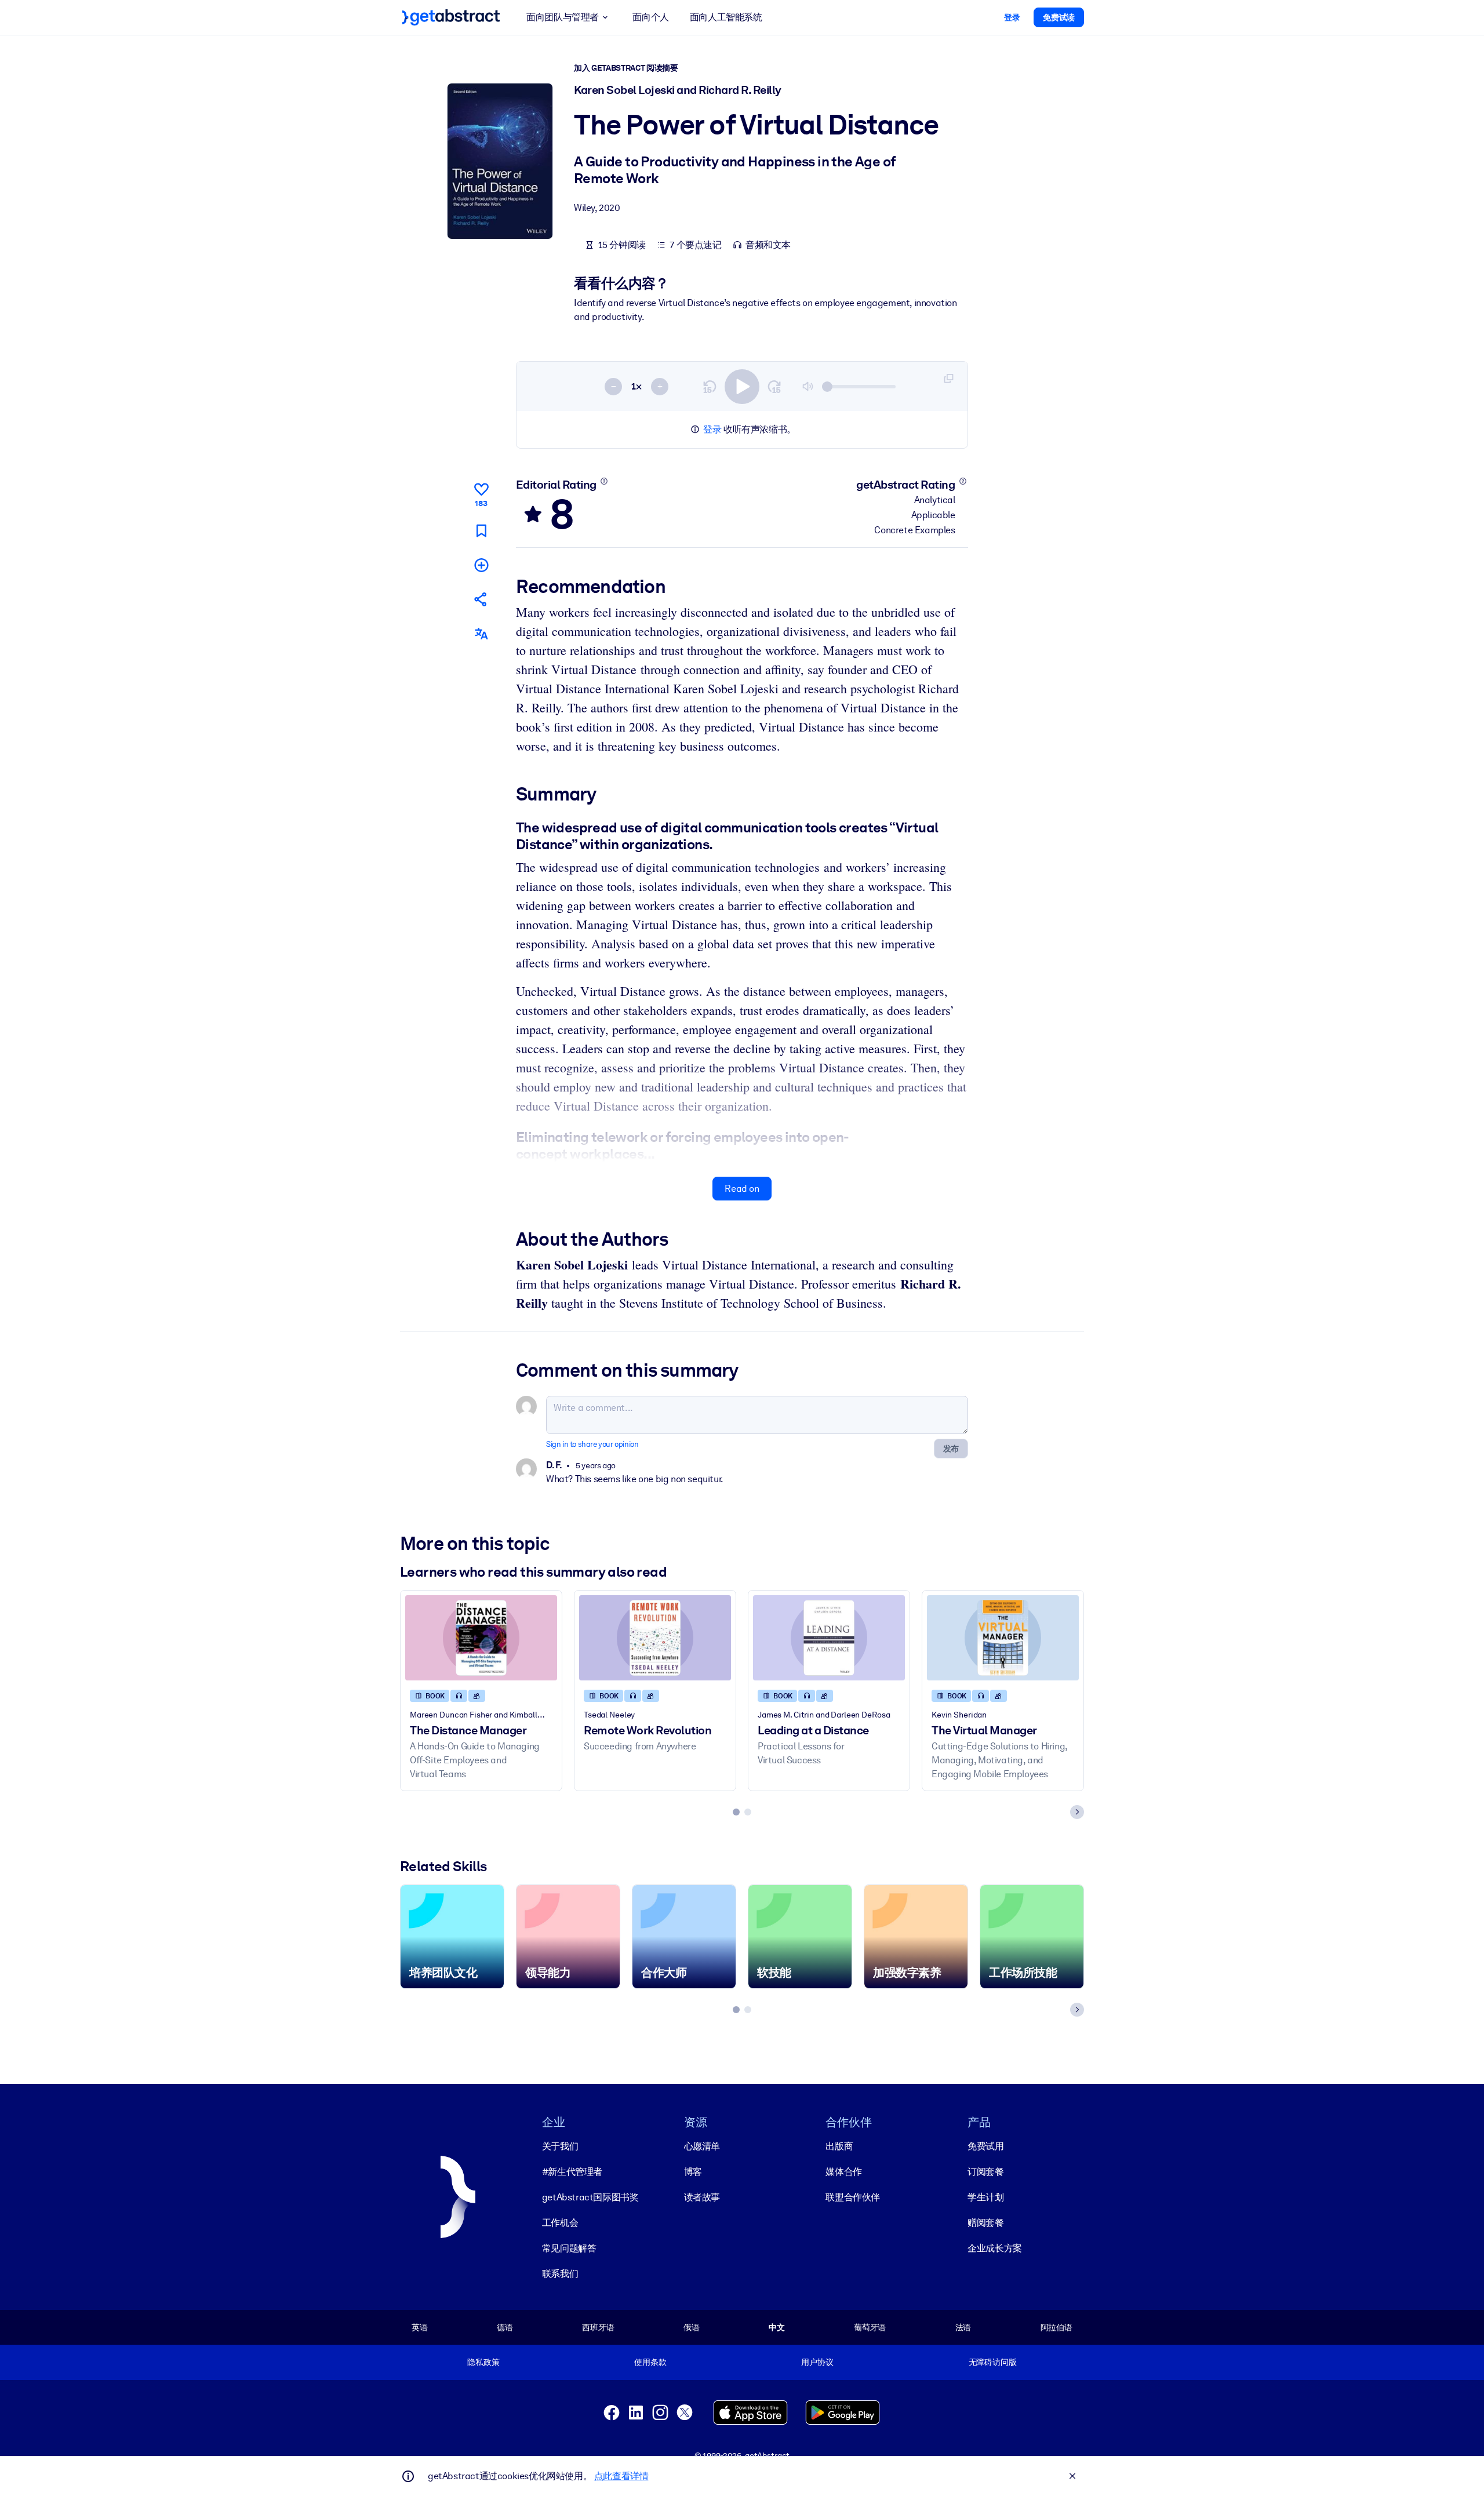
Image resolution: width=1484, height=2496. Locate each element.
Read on (742, 1189)
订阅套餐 (985, 2172)
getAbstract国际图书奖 (590, 2197)
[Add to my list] (481, 565)
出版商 (839, 2146)
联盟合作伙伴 (853, 2197)
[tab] (736, 1812)
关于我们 (560, 2146)
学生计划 (985, 2197)
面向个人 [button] (650, 17)
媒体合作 (843, 2172)
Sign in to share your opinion (592, 1444)
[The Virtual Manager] (1003, 1638)
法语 (963, 2327)
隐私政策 (483, 2362)
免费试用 (985, 2146)
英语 (420, 2327)
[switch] (742, 387)
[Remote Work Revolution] (655, 1638)
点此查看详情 (621, 2476)
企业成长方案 (995, 2248)
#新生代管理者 (572, 2172)
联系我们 (560, 2274)
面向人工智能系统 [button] (726, 17)
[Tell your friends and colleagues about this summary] (481, 599)
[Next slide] (1077, 1812)
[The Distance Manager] (481, 1638)
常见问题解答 (569, 2248)
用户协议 (817, 2362)
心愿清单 (702, 2146)
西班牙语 (598, 2327)
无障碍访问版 (993, 2362)
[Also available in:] (481, 634)
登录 (712, 429)
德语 (505, 2327)
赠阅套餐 (985, 2223)
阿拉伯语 (1056, 2327)
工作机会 (560, 2223)
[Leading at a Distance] (829, 1638)
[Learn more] (604, 481)
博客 (693, 2172)
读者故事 (702, 2197)
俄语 (692, 2327)
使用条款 (650, 2362)
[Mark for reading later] (481, 531)
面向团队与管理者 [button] (563, 17)
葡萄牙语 (870, 2327)
